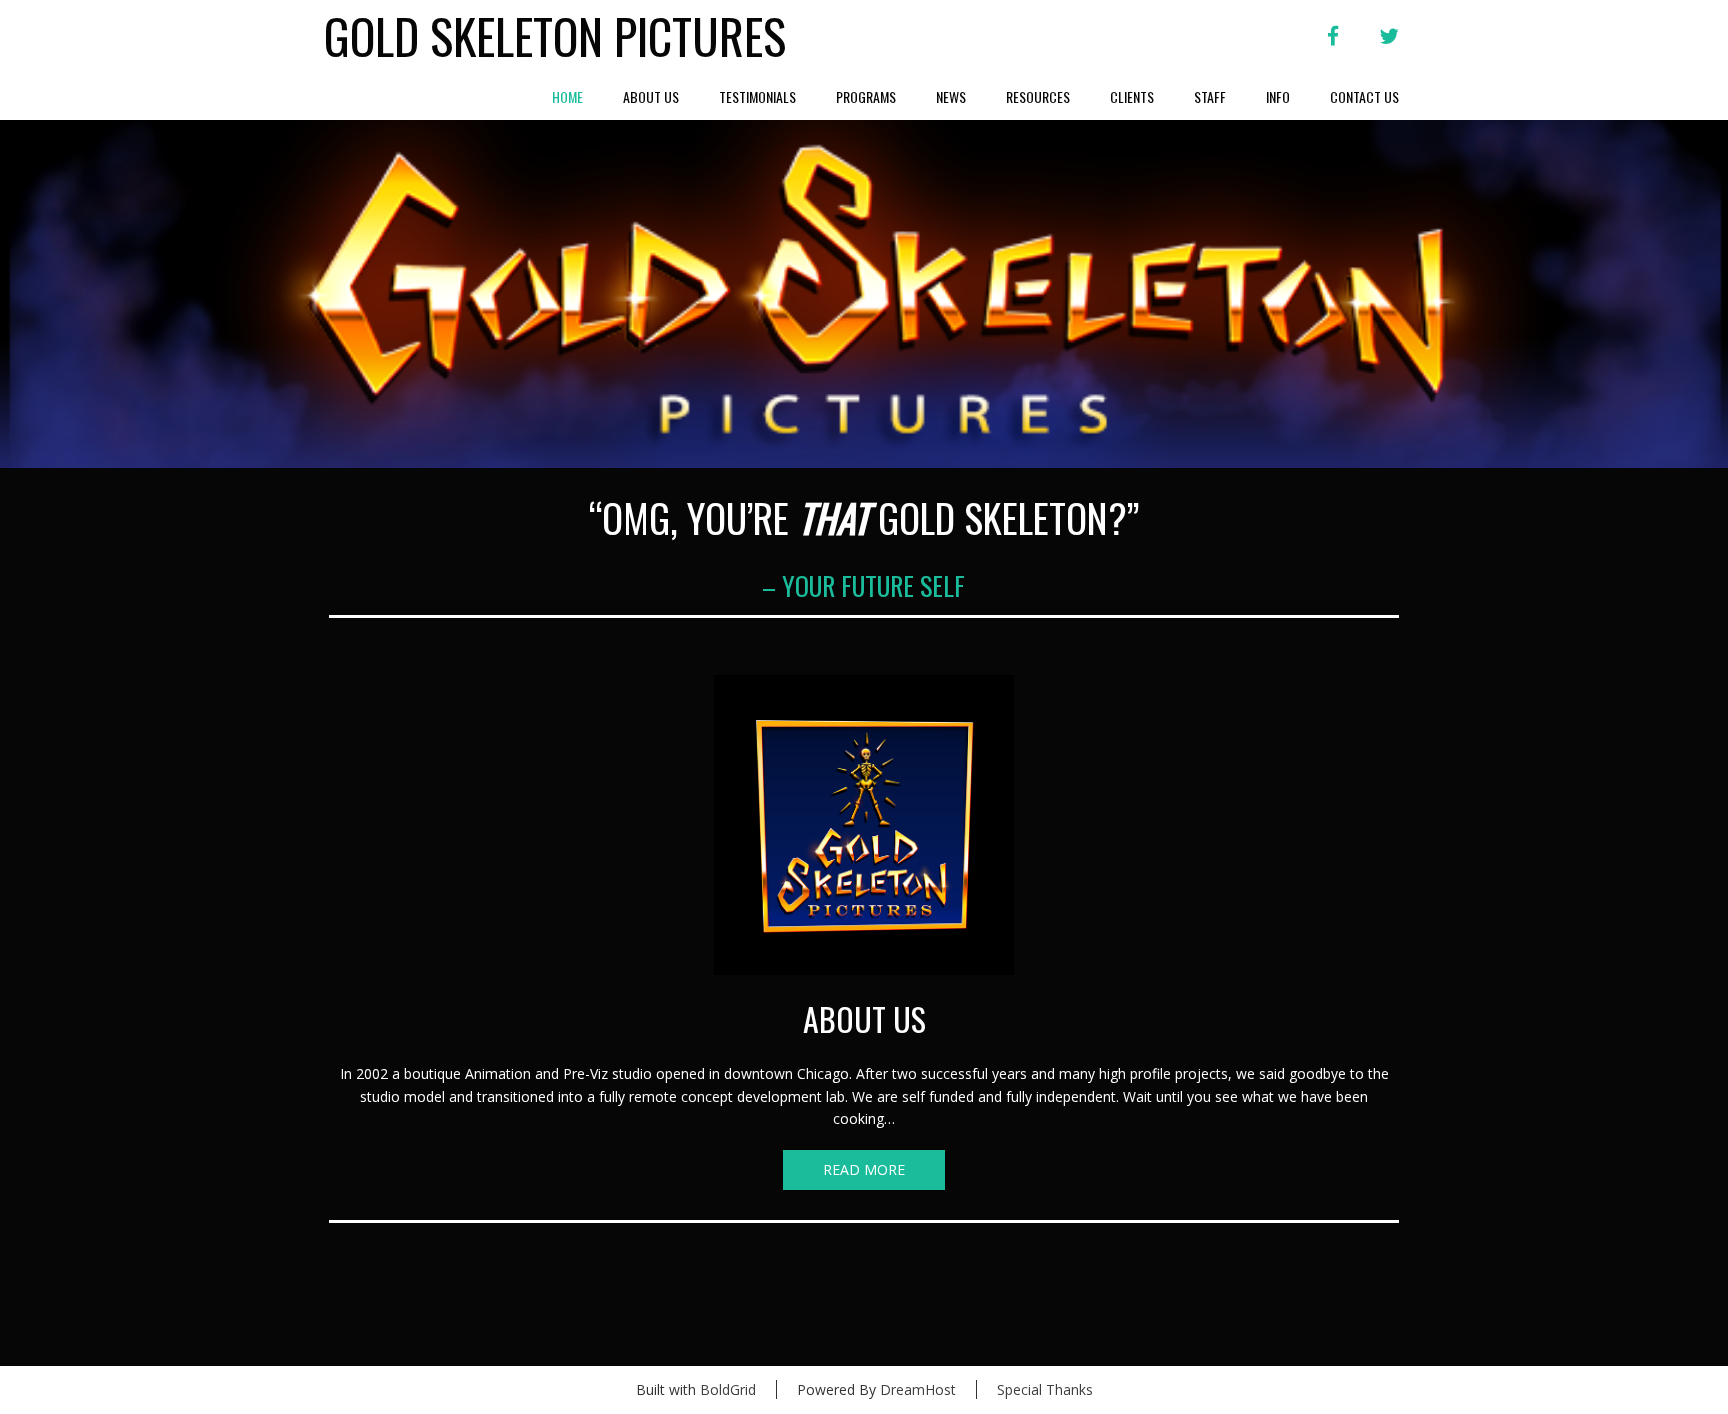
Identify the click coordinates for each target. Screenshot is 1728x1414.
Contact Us (1364, 96)
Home (567, 96)
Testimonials (757, 96)
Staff (1210, 96)
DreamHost (918, 1389)
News (951, 96)
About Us (651, 96)
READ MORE (864, 1169)
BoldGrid (728, 1389)
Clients (1132, 96)
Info (1278, 96)
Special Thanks (1045, 1389)
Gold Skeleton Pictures (555, 36)
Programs (866, 96)
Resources (1038, 96)
